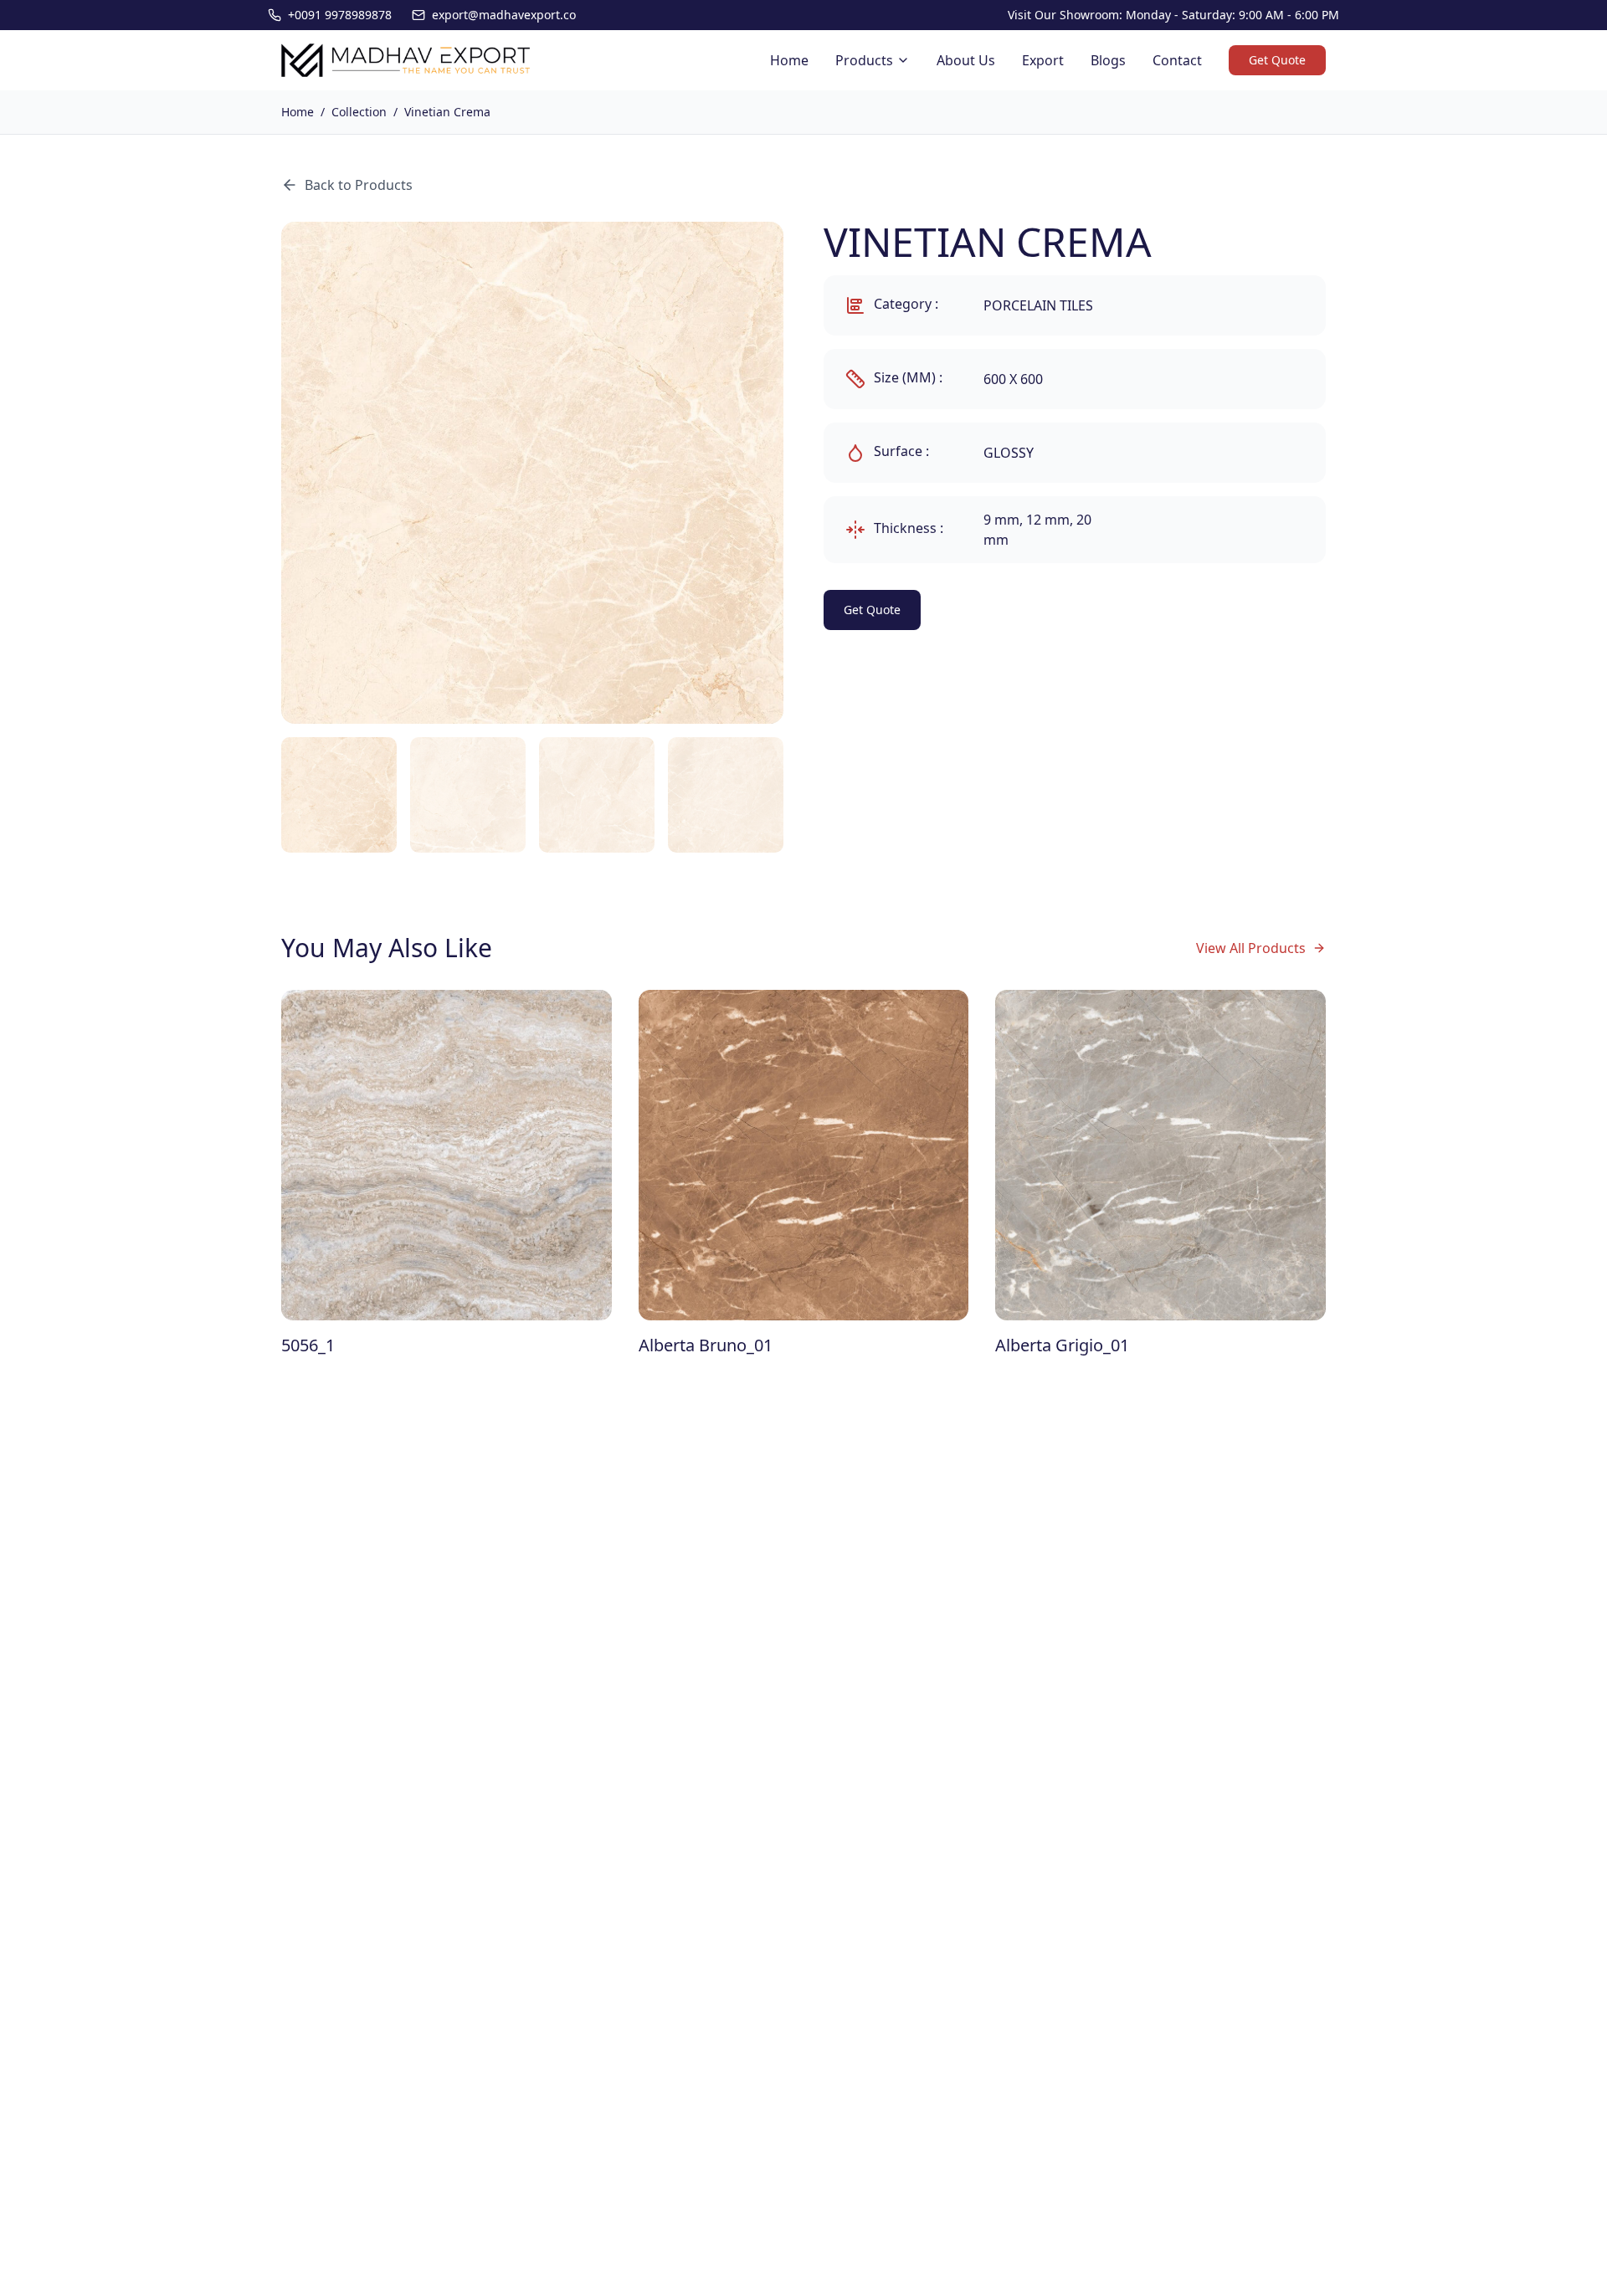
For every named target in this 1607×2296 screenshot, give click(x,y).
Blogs (1108, 60)
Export (1043, 60)
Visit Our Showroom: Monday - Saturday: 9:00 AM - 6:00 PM (1173, 15)
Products (864, 60)
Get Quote (1277, 60)
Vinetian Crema (447, 112)
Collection (359, 112)
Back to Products (359, 185)
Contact (1177, 60)
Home (789, 60)
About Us (966, 60)
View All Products (1251, 948)
